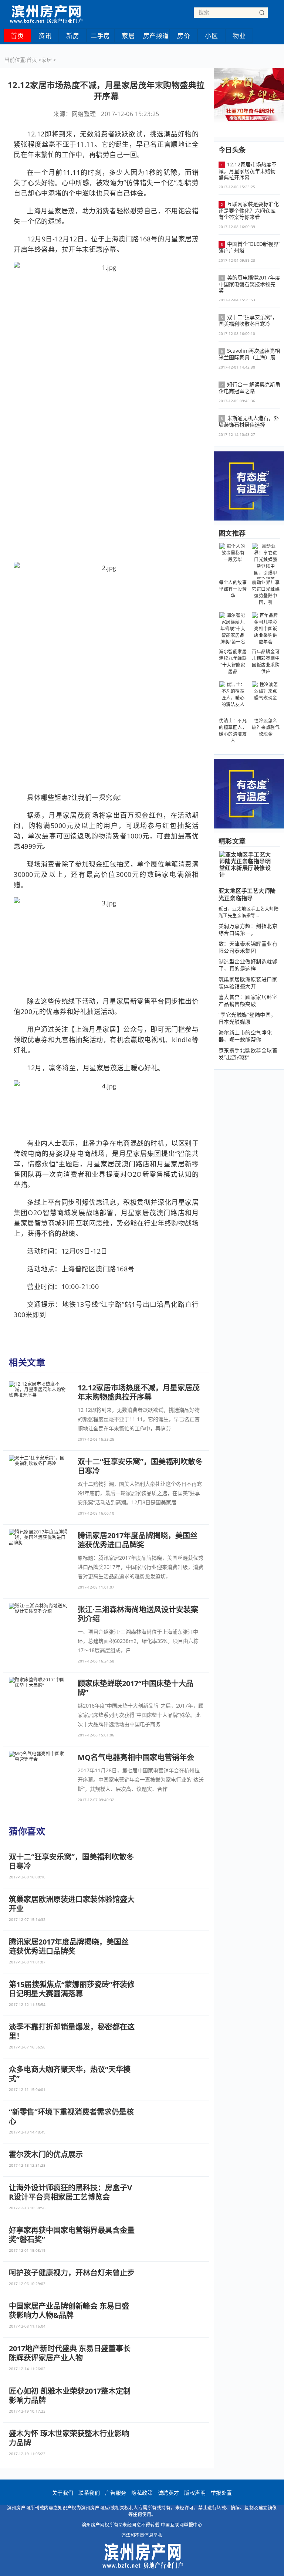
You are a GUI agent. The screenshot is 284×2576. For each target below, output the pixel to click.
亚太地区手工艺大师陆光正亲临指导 (247, 894)
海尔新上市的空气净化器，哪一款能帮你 (245, 1036)
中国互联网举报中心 (182, 2525)
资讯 (45, 36)
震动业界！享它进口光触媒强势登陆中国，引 (266, 592)
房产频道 (156, 36)
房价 (184, 36)
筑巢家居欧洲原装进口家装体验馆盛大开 (248, 983)
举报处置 (222, 2493)
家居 (128, 36)
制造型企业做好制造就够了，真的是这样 (248, 965)
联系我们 (89, 2493)
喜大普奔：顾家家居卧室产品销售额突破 (248, 1000)
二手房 (100, 36)
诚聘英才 (169, 2493)
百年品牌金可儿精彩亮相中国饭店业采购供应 (266, 662)
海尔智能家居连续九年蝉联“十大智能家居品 (233, 662)
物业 (239, 36)
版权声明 (195, 2493)
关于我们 (63, 2493)
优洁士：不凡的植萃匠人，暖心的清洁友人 (233, 731)
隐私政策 (142, 2493)
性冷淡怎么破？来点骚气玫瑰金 (266, 727)
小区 (211, 36)
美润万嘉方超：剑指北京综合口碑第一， (248, 929)
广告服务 (116, 2493)
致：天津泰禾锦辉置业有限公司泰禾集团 (248, 947)
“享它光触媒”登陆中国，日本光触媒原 (247, 1018)
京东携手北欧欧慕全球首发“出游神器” (248, 1054)
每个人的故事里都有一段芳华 (233, 589)
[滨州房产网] (46, 12)
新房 (73, 36)
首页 (17, 36)
